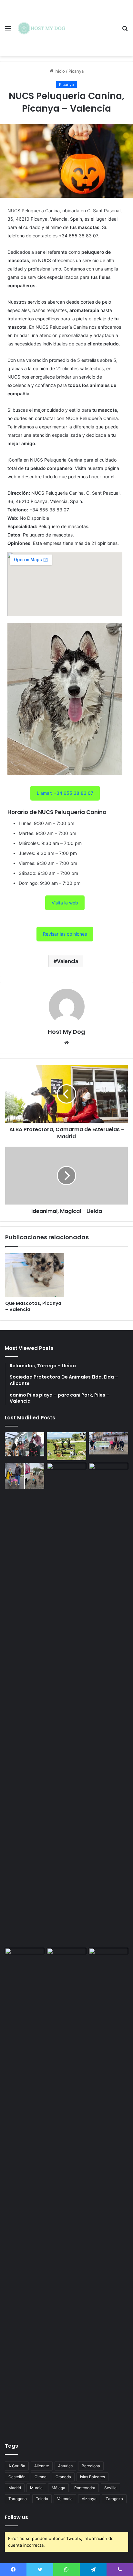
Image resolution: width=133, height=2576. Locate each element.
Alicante (42, 2466)
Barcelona (91, 2466)
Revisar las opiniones (65, 934)
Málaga (58, 2488)
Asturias (65, 2466)
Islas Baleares (92, 2477)
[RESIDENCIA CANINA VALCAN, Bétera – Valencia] (66, 1704)
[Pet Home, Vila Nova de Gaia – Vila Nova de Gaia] (108, 2189)
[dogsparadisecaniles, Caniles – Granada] (25, 1959)
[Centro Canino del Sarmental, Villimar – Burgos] (66, 2189)
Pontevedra (85, 2488)
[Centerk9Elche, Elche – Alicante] (66, 1446)
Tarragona (18, 2499)
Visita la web (65, 903)
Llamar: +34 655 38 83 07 (65, 793)
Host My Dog (66, 1032)
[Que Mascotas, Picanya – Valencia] (35, 1275)
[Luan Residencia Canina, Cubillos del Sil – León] (108, 1443)
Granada (63, 2477)
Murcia (36, 2488)
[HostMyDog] (42, 28)
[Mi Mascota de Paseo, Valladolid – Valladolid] (25, 1444)
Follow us (16, 2517)
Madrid (15, 2488)
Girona (41, 2477)
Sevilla (110, 2488)
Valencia (67, 961)
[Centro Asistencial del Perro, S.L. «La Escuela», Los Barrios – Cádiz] (25, 1476)
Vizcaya (89, 2499)
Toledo (42, 2499)
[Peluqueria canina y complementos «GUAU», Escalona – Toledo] (108, 1704)
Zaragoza (114, 2499)
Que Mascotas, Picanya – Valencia (33, 1306)
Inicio (59, 71)
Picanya (76, 71)
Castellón (17, 2477)
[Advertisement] (92, 23)
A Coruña (17, 2466)
